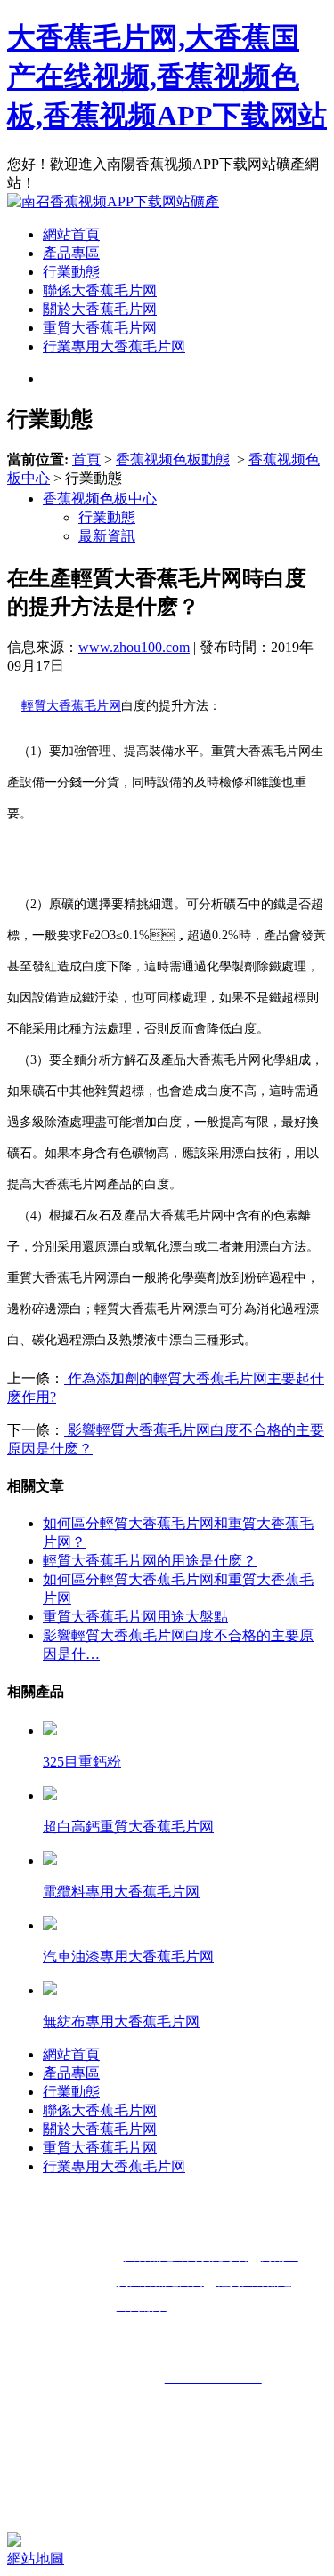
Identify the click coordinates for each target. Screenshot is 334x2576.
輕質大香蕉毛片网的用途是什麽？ (150, 1561)
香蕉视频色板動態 (173, 459)
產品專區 (71, 253)
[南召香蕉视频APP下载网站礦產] (113, 201)
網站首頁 (71, 234)
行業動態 (71, 272)
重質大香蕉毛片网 (100, 328)
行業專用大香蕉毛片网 (114, 346)
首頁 (86, 459)
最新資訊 (107, 536)
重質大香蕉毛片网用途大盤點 (135, 1617)
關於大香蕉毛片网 (100, 309)
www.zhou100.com (134, 647)
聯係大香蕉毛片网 (100, 290)
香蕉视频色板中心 (100, 499)
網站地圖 (36, 2559)
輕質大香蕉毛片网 (71, 706)
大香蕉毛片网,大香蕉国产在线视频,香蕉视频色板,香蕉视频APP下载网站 (167, 76)
